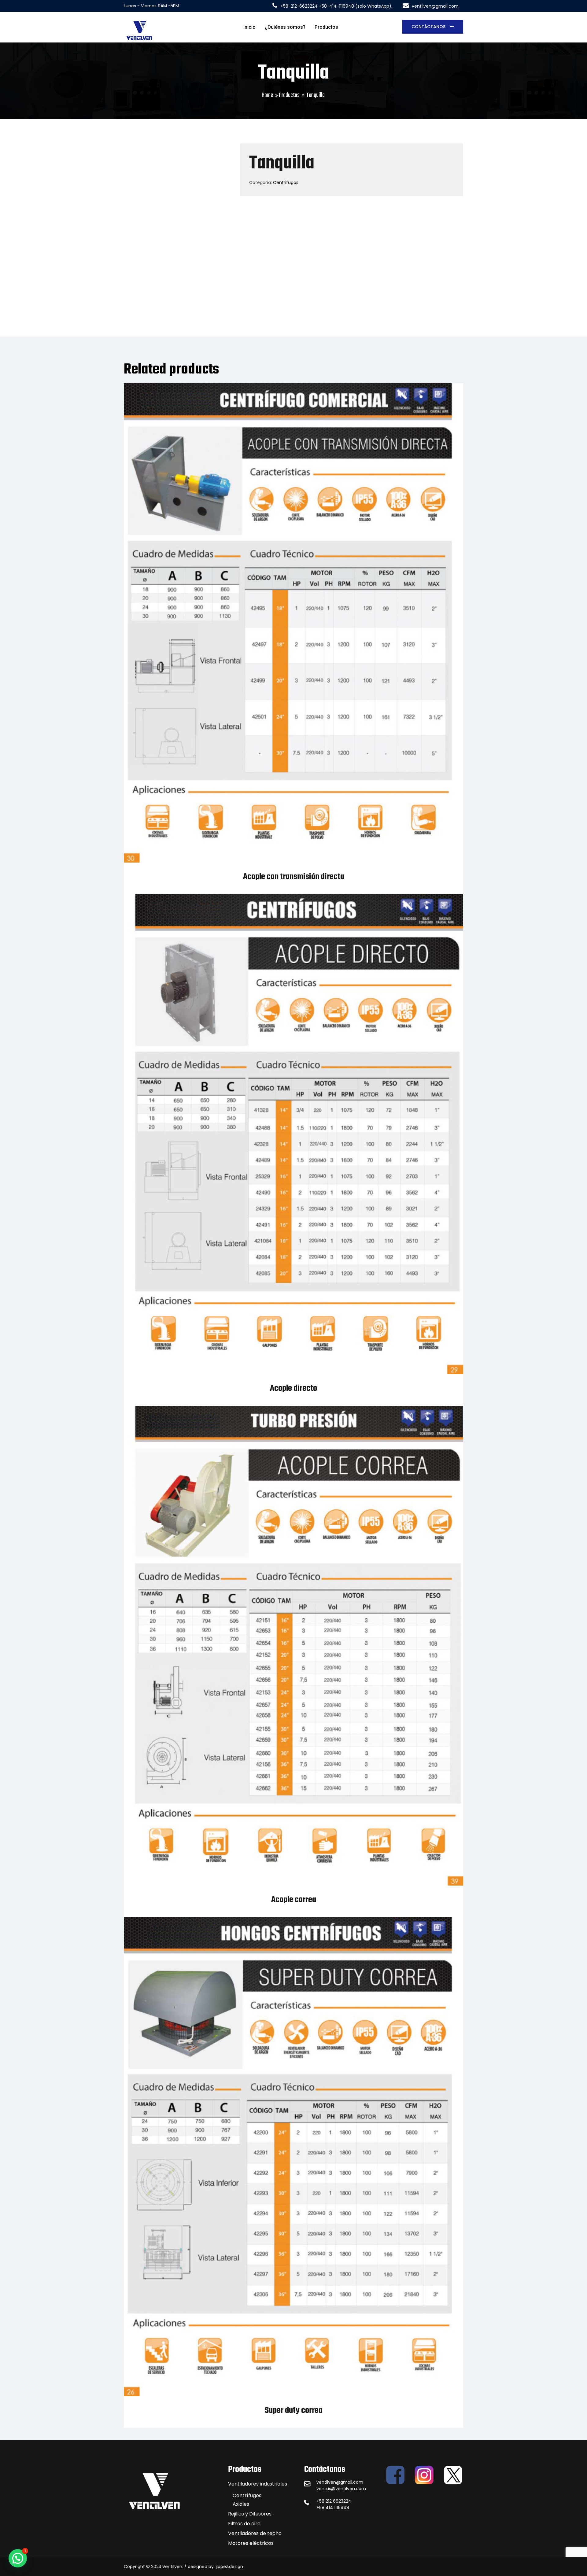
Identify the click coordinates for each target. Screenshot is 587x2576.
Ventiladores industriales (258, 2484)
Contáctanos (429, 27)
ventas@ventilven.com (341, 2489)
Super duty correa (294, 2410)
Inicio (249, 27)
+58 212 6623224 (334, 2501)
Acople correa (294, 1900)
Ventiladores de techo (255, 2533)
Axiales (241, 2504)
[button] (18, 2558)
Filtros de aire (244, 2524)
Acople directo (293, 1388)
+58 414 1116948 (333, 2508)
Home (267, 95)
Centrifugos (286, 182)
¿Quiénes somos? (285, 27)
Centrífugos (247, 2495)
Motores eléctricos (251, 2543)
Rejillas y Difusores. (250, 2514)
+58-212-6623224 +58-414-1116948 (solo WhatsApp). (336, 6)
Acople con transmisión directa (294, 877)
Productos (326, 27)
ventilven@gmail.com (435, 6)
